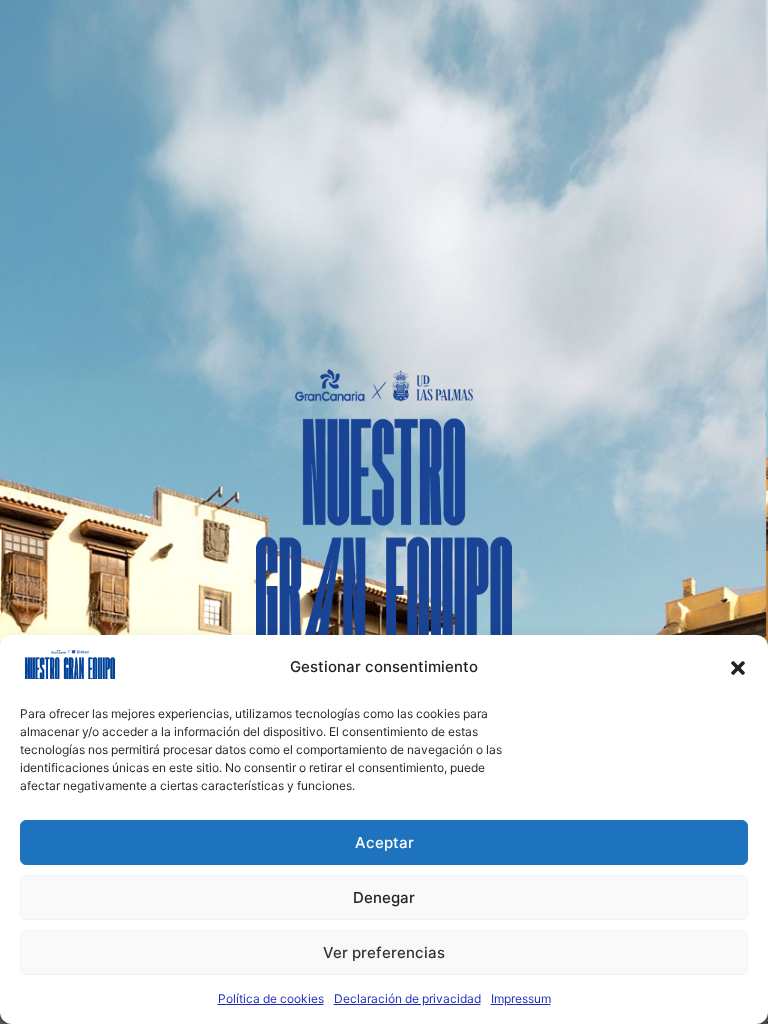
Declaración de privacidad (407, 998)
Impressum (521, 998)
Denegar (384, 897)
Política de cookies (271, 998)
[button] (738, 668)
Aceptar (384, 842)
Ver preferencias (384, 952)
